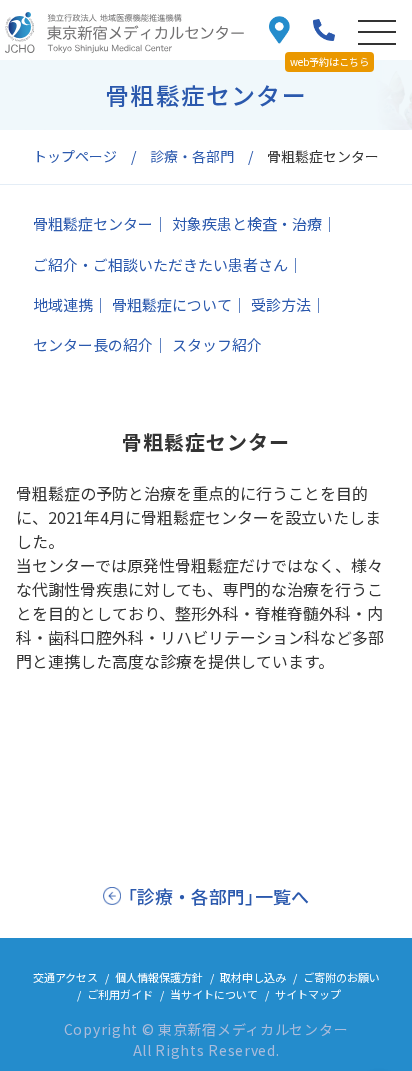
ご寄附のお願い (341, 977)
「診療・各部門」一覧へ (218, 896)
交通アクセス (65, 977)
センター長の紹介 (93, 344)
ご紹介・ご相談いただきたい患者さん (160, 264)
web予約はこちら (329, 61)
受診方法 (281, 304)
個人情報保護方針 (159, 977)
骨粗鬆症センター (93, 223)
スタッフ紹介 (217, 344)
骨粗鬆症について (172, 304)
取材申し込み (253, 977)
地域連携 (63, 304)
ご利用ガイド (120, 994)
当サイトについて (214, 994)
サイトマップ (308, 994)
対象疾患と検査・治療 (247, 223)
